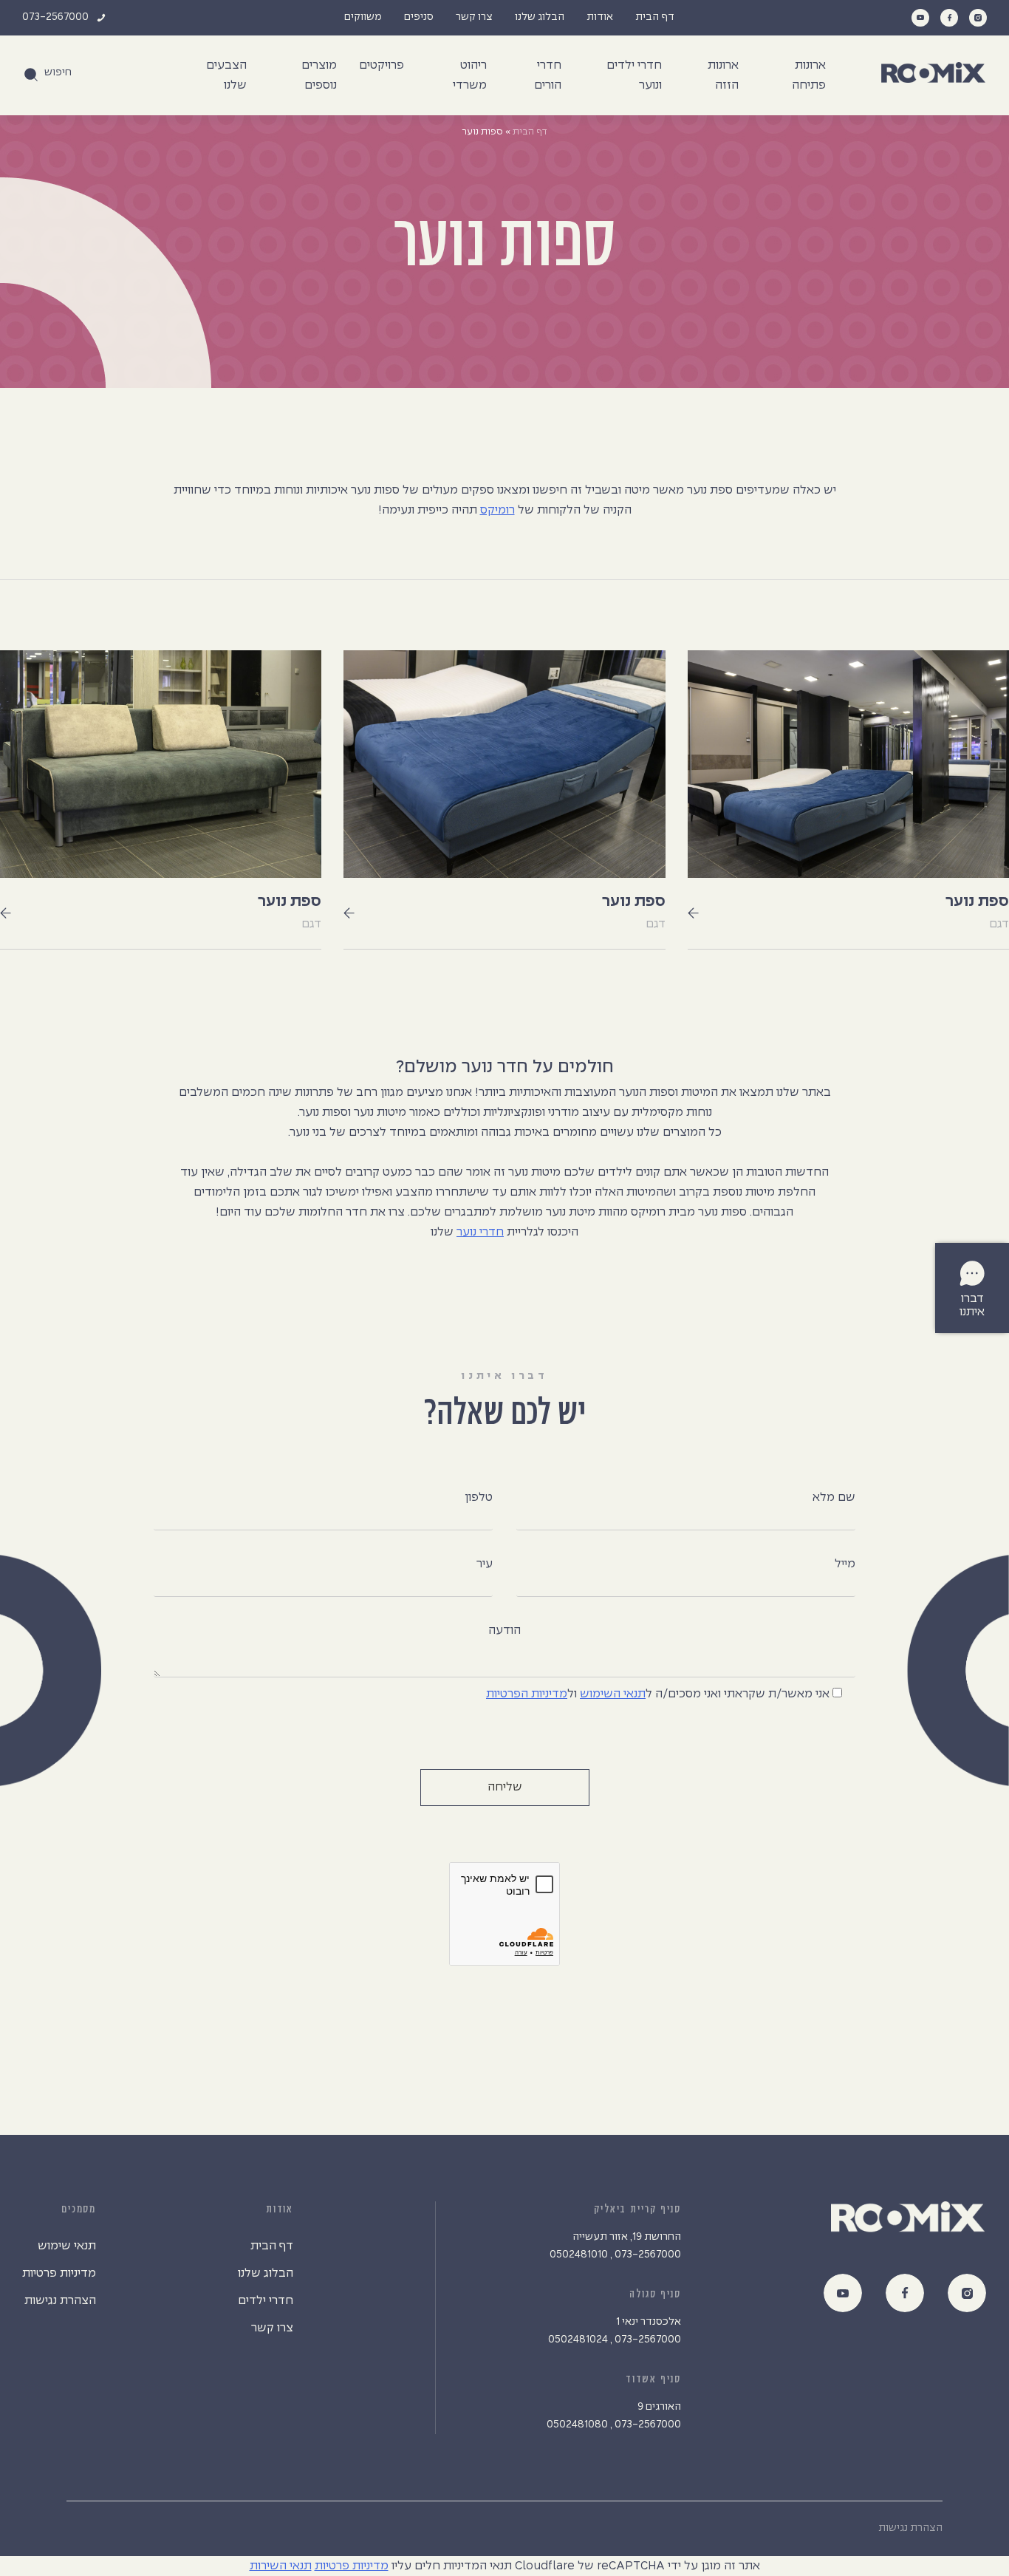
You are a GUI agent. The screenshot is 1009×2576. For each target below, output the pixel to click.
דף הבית (655, 17)
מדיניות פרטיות (59, 2273)
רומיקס (497, 510)
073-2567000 (55, 17)
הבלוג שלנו (540, 17)
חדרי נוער (480, 1232)
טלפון (479, 1497)
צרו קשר (474, 17)
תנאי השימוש (613, 1694)
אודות (600, 17)
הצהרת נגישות (60, 2301)
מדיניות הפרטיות (527, 1694)
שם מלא (834, 1497)
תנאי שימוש (67, 2246)
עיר (485, 1564)
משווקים (363, 17)
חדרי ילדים (266, 2301)
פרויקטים (382, 65)
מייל (845, 1564)
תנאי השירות (281, 2566)
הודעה (504, 1631)
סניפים (419, 17)
